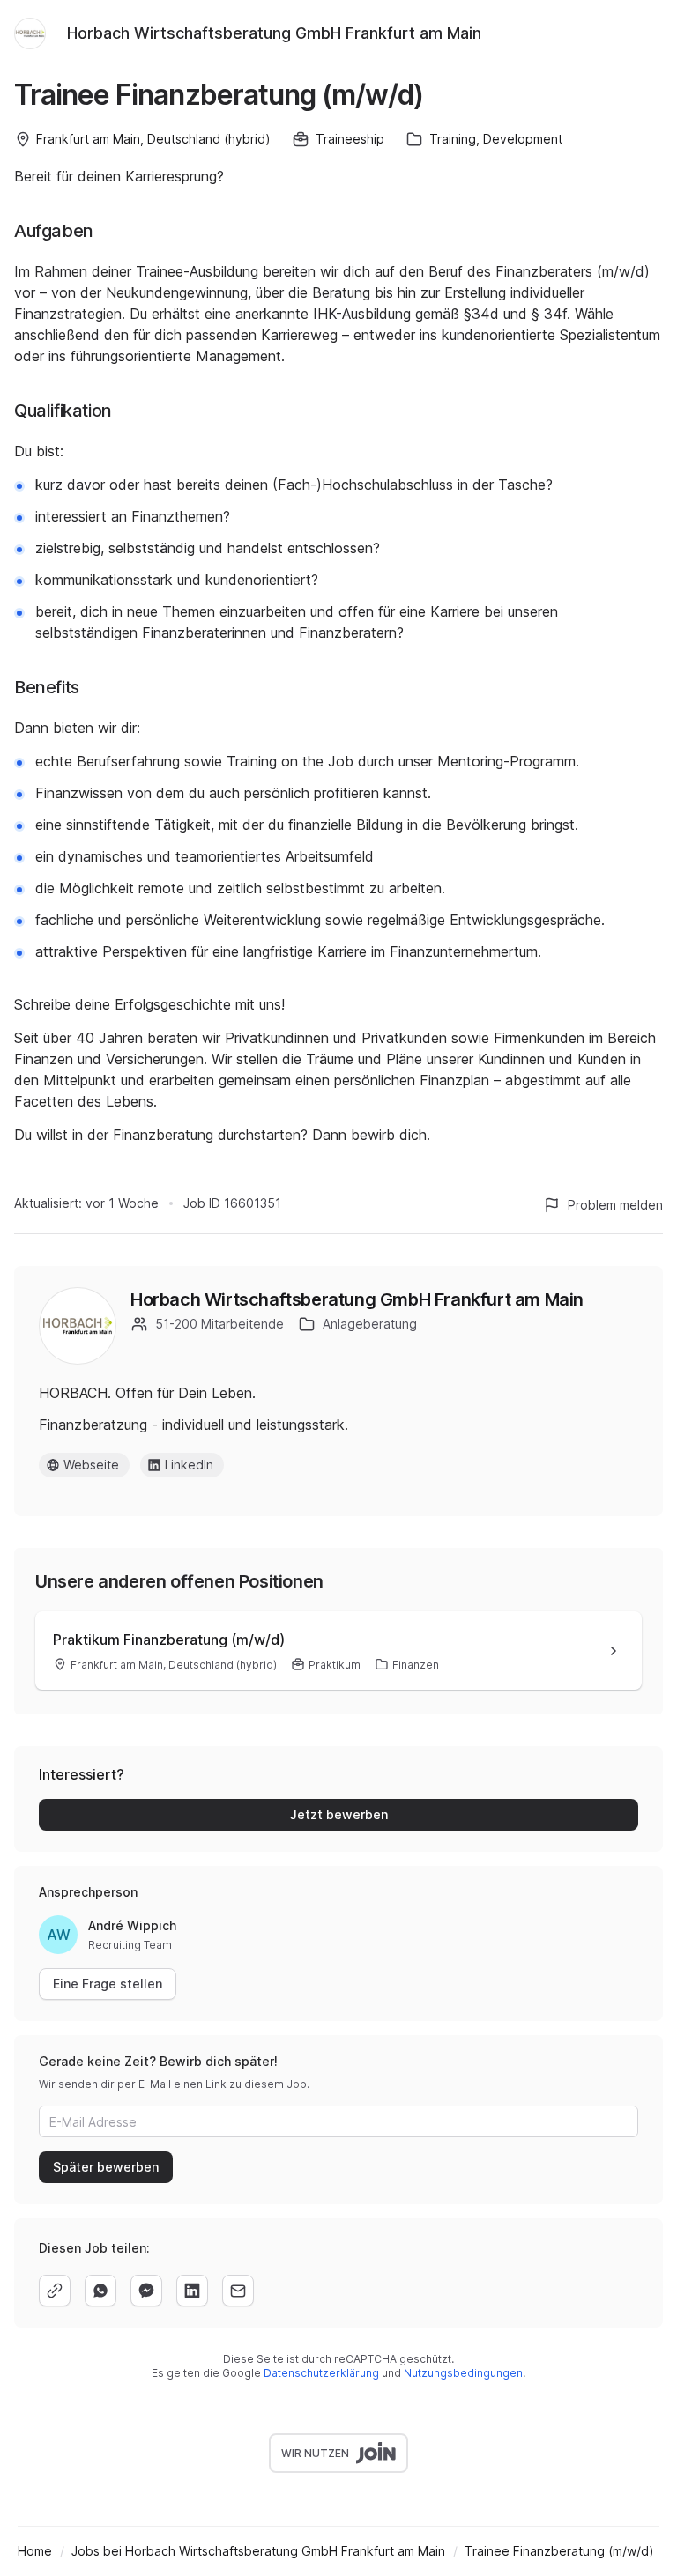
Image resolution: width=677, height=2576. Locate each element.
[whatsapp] (100, 2291)
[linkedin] (192, 2291)
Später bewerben (106, 2167)
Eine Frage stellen (108, 1984)
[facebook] (146, 2291)
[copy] (55, 2291)
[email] (238, 2291)
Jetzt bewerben (339, 1814)
